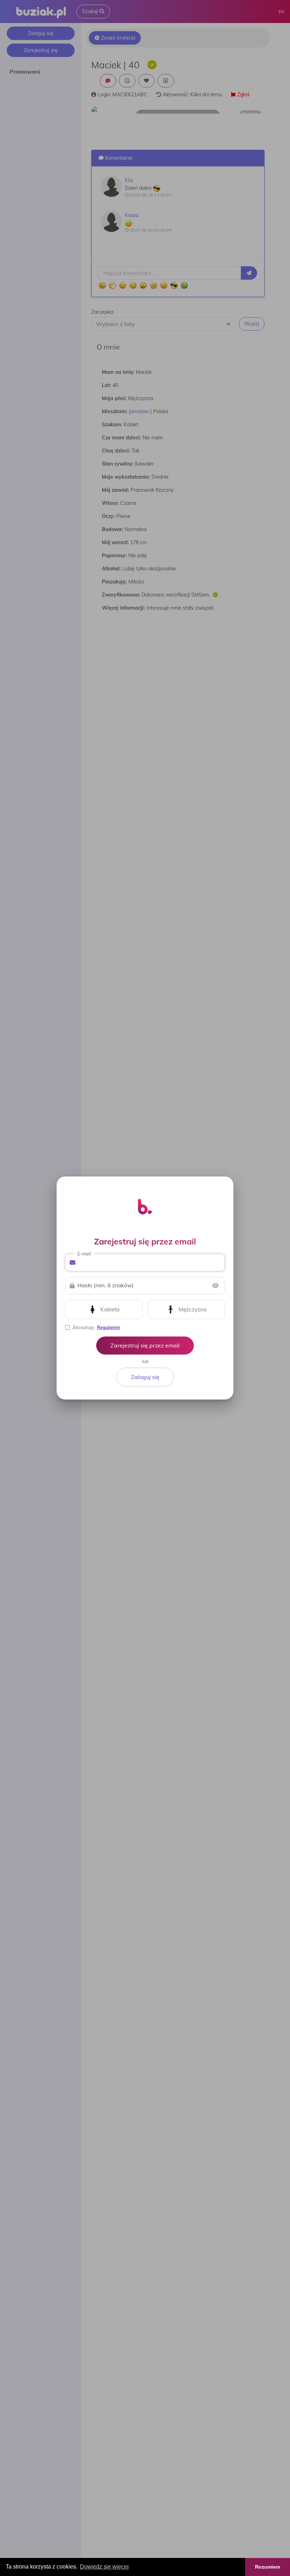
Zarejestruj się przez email (145, 1345)
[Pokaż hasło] (215, 1286)
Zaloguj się (145, 1377)
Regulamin (109, 1327)
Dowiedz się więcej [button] (104, 2567)
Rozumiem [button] (268, 2567)
